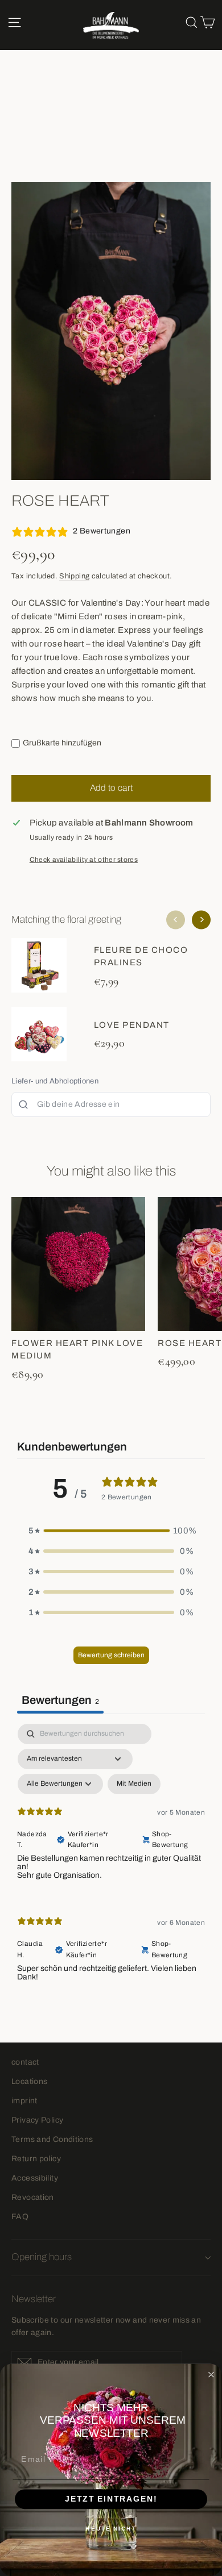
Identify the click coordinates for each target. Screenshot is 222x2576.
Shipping (74, 576)
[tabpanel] (111, 1862)
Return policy (36, 2159)
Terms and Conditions (52, 2139)
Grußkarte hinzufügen (62, 743)
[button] (111, 1531)
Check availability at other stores (84, 860)
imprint (24, 2101)
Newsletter (34, 2299)
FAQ (20, 2217)
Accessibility (35, 2178)
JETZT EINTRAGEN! (111, 2499)
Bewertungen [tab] (60, 1700)
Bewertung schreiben (111, 1655)
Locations (29, 2081)
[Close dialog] (211, 2375)
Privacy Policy (37, 2120)
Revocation (33, 2197)
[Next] (201, 920)
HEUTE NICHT (111, 2529)
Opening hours (42, 2257)
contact (25, 2062)
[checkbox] (134, 1784)
